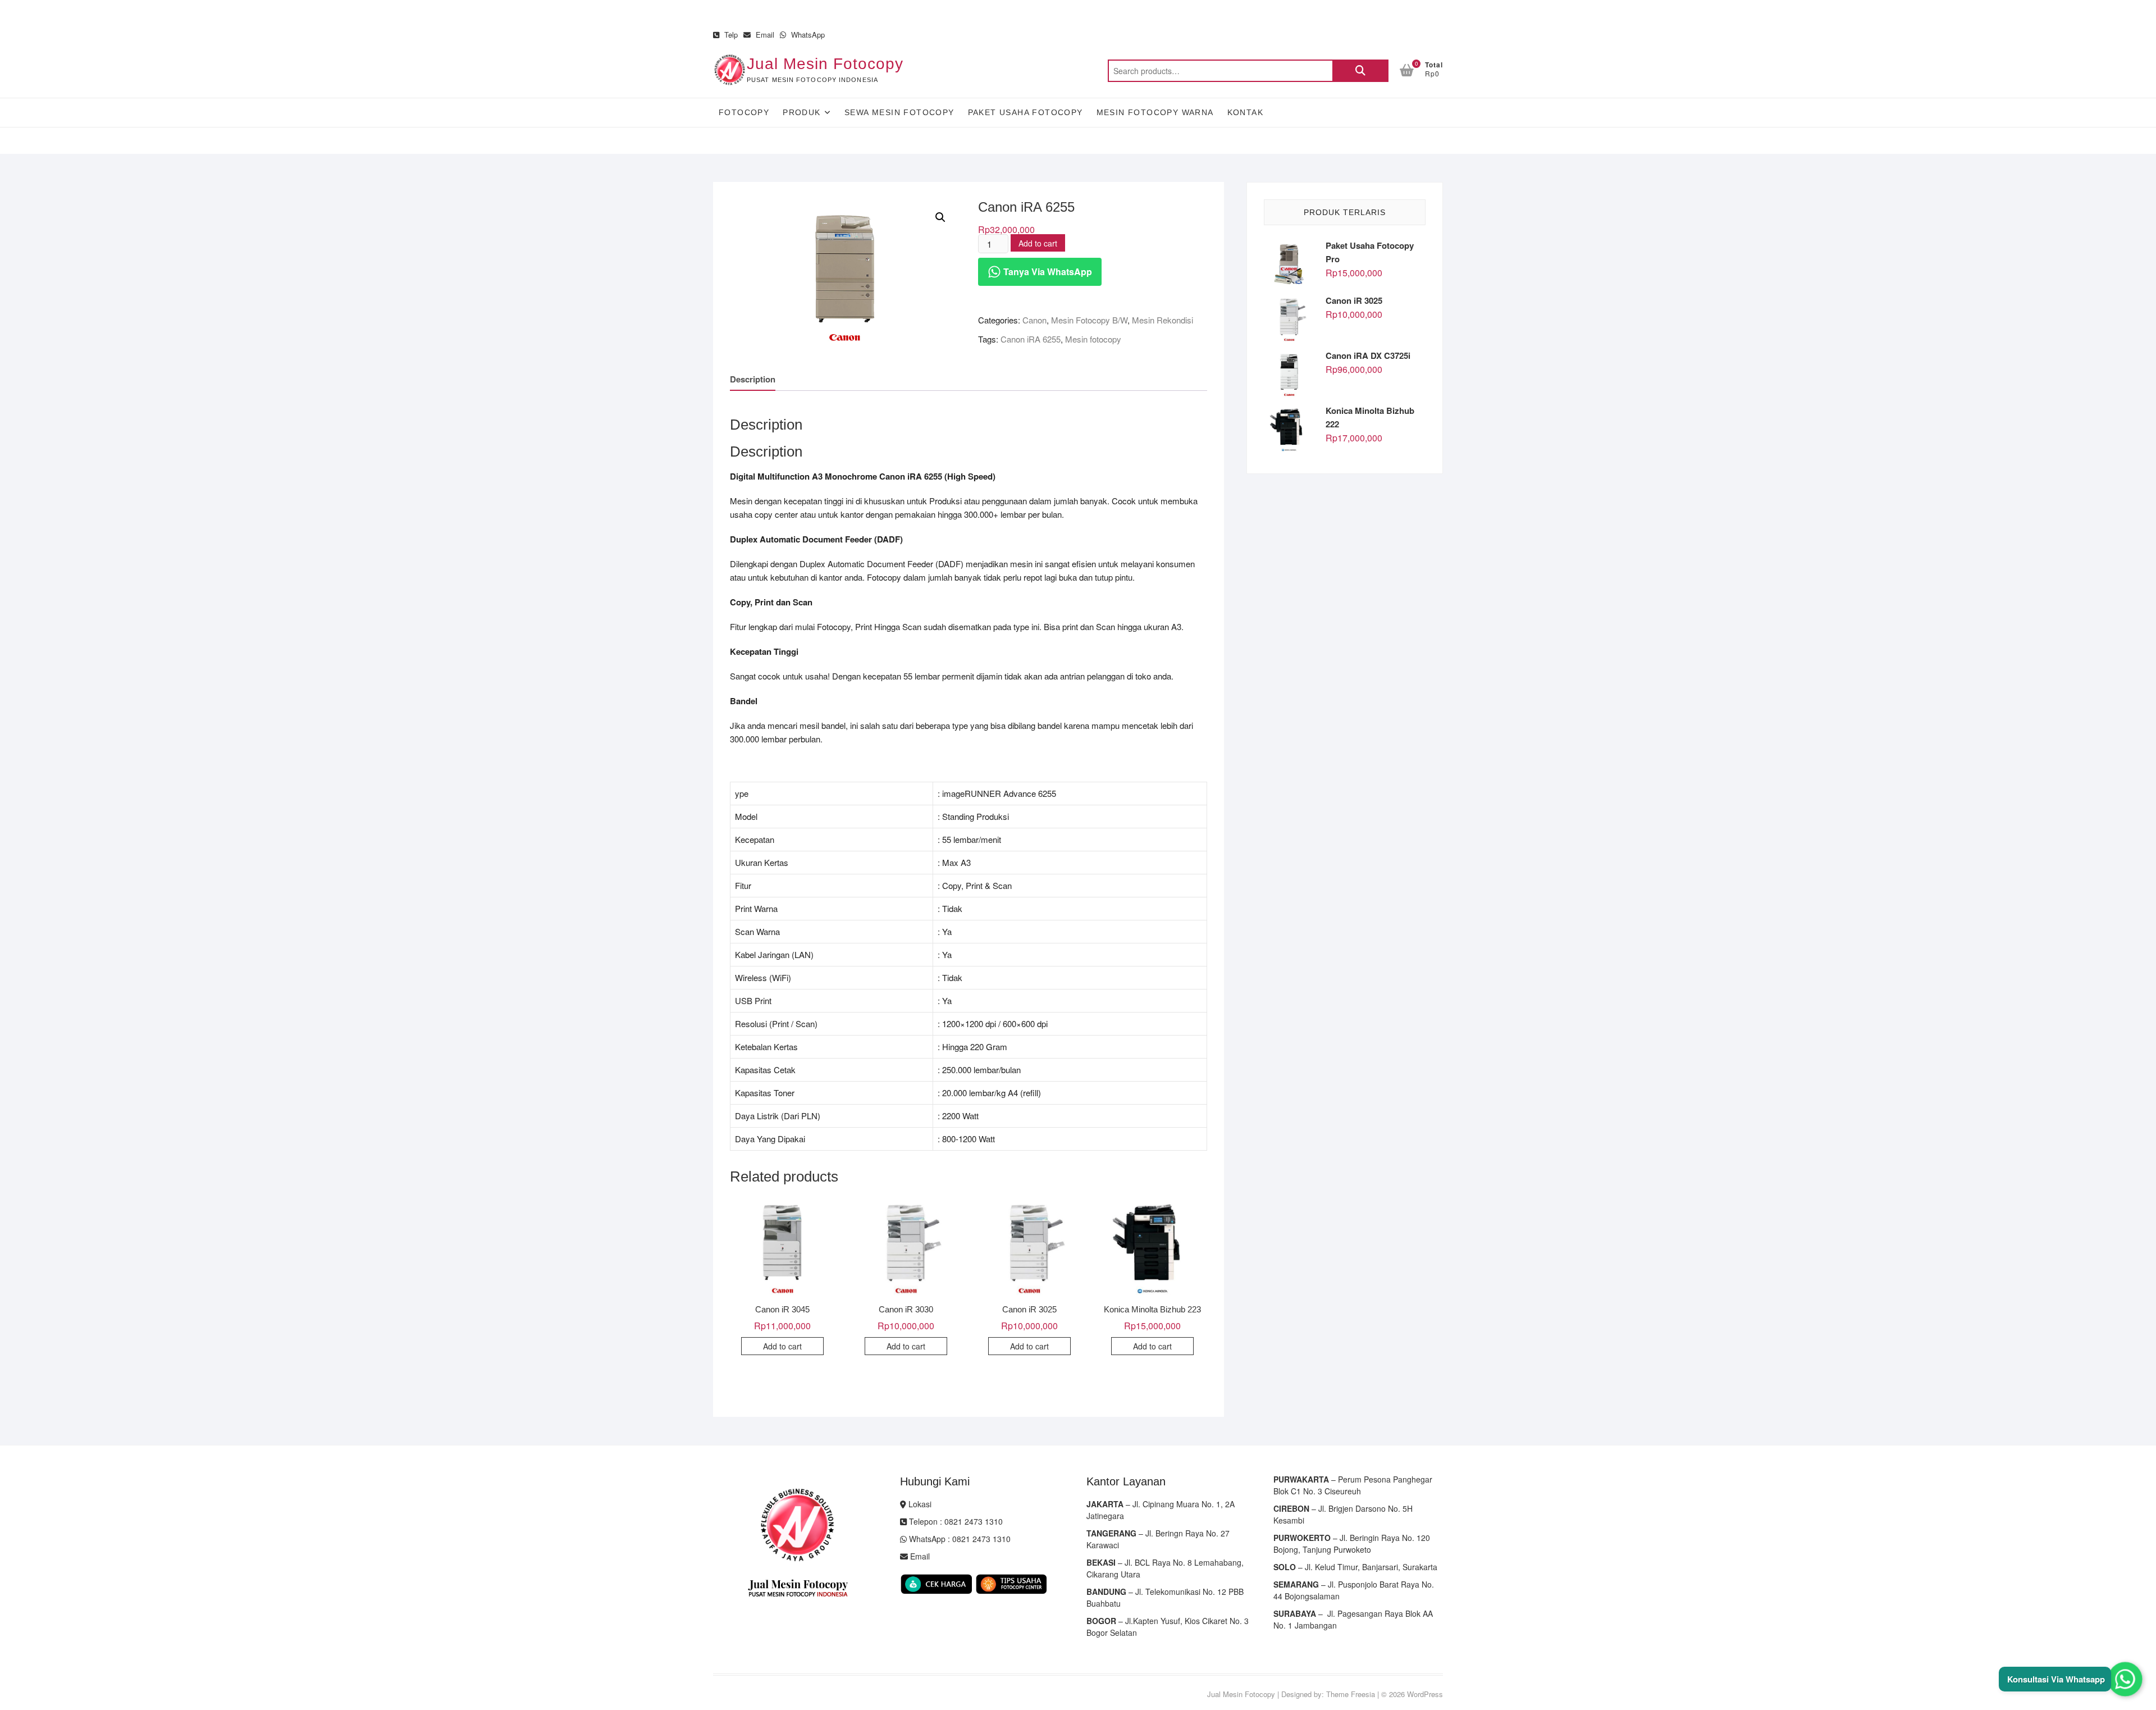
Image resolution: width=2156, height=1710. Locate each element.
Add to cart (1038, 243)
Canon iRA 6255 (1031, 339)
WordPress (1425, 1694)
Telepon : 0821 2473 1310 (955, 1521)
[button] (940, 217)
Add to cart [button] (782, 1346)
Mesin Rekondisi (1162, 320)
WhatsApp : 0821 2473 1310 (959, 1539)
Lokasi (919, 1504)
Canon (1034, 320)
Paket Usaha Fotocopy (1026, 112)
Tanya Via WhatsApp (1047, 272)
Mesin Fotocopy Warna (1155, 112)
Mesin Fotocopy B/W (1089, 320)
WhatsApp (807, 35)
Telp (730, 35)
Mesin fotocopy (1093, 339)
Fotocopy (744, 112)
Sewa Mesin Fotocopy (899, 112)
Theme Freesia (1351, 1694)
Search (1360, 71)
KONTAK (1245, 112)
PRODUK (801, 112)
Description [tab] (753, 379)
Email (764, 35)
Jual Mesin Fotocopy (825, 64)
